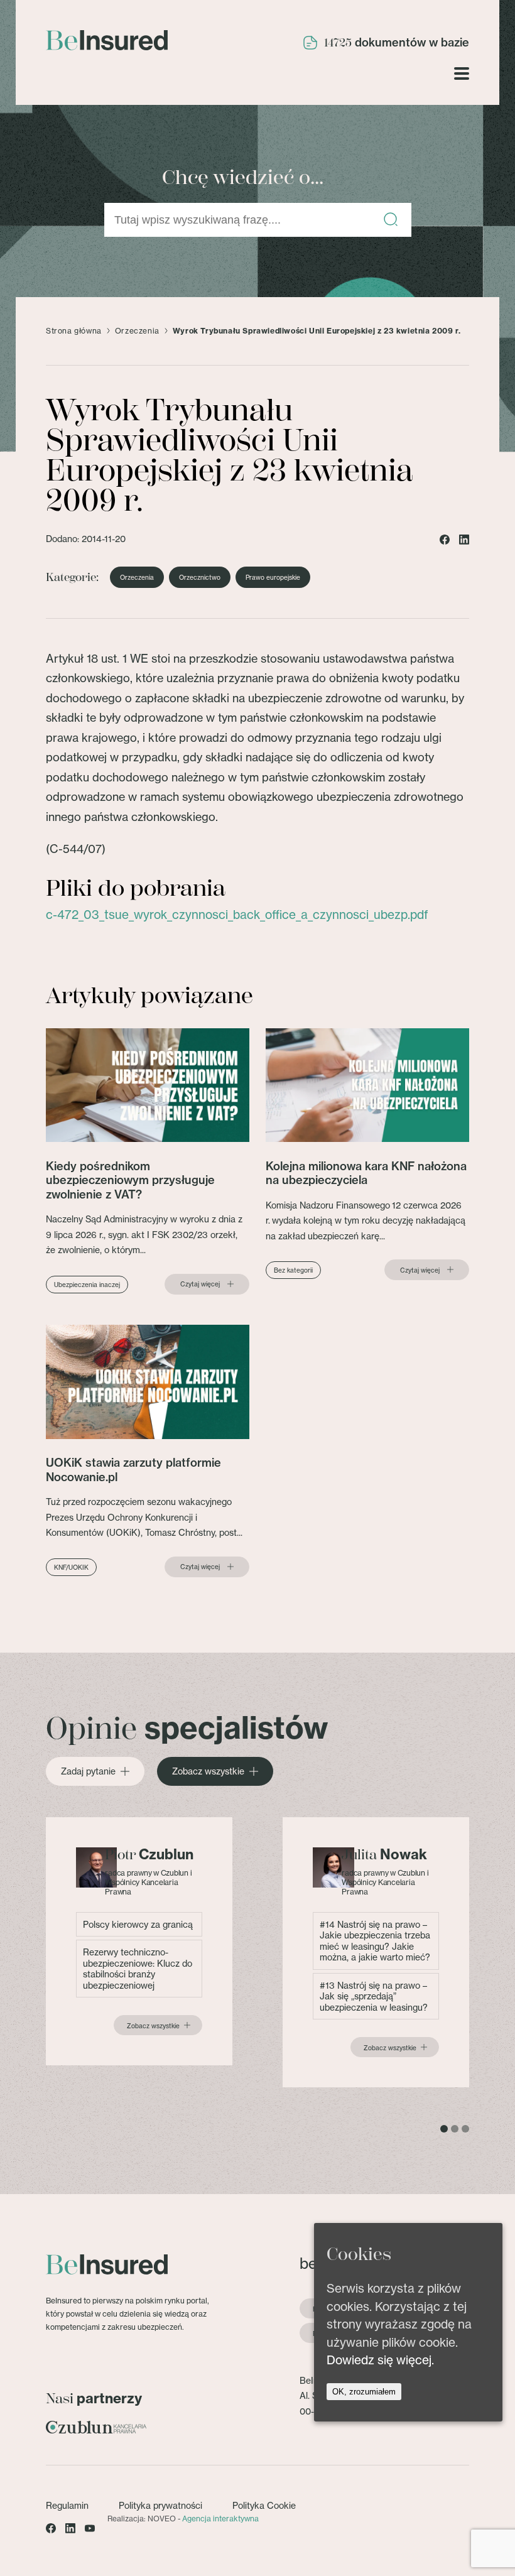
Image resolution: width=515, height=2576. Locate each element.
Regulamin (67, 2505)
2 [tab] (455, 2129)
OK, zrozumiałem (364, 2392)
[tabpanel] (139, 1942)
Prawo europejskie (273, 577)
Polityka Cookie (264, 2505)
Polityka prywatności (160, 2505)
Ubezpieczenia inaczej (87, 1285)
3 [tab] (465, 2129)
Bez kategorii (293, 1270)
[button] (391, 220)
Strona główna (74, 331)
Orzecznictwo (200, 577)
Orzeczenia (137, 331)
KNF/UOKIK (71, 1567)
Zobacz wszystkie (208, 1771)
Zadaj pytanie (88, 1771)
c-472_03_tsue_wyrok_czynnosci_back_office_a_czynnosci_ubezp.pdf (237, 915)
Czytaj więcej (200, 1284)
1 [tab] (444, 2129)
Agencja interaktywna (220, 2519)
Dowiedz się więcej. (380, 2360)
